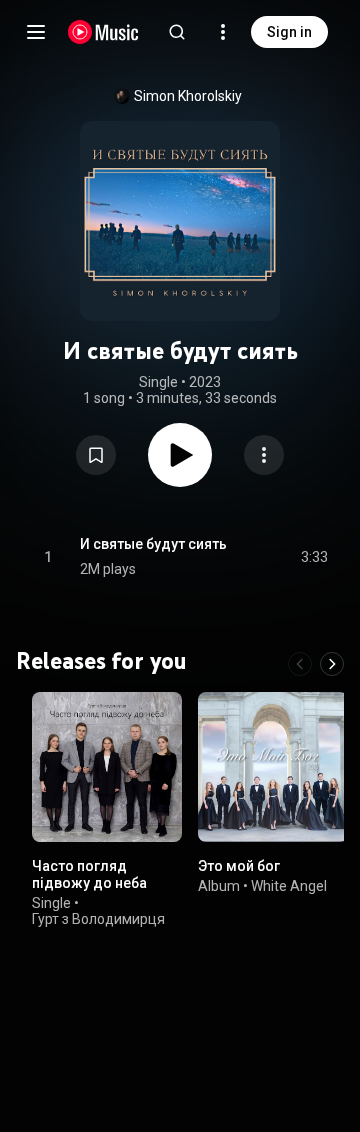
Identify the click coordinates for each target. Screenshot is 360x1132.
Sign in (289, 32)
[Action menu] (264, 455)
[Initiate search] (177, 32)
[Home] (103, 32)
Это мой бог (239, 866)
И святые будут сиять (153, 544)
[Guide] (36, 32)
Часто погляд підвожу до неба (89, 874)
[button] (96, 455)
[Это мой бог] (273, 767)
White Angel (289, 886)
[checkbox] (314, 557)
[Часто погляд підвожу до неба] (107, 767)
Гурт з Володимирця (98, 919)
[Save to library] (96, 455)
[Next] (332, 664)
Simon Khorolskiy (188, 96)
